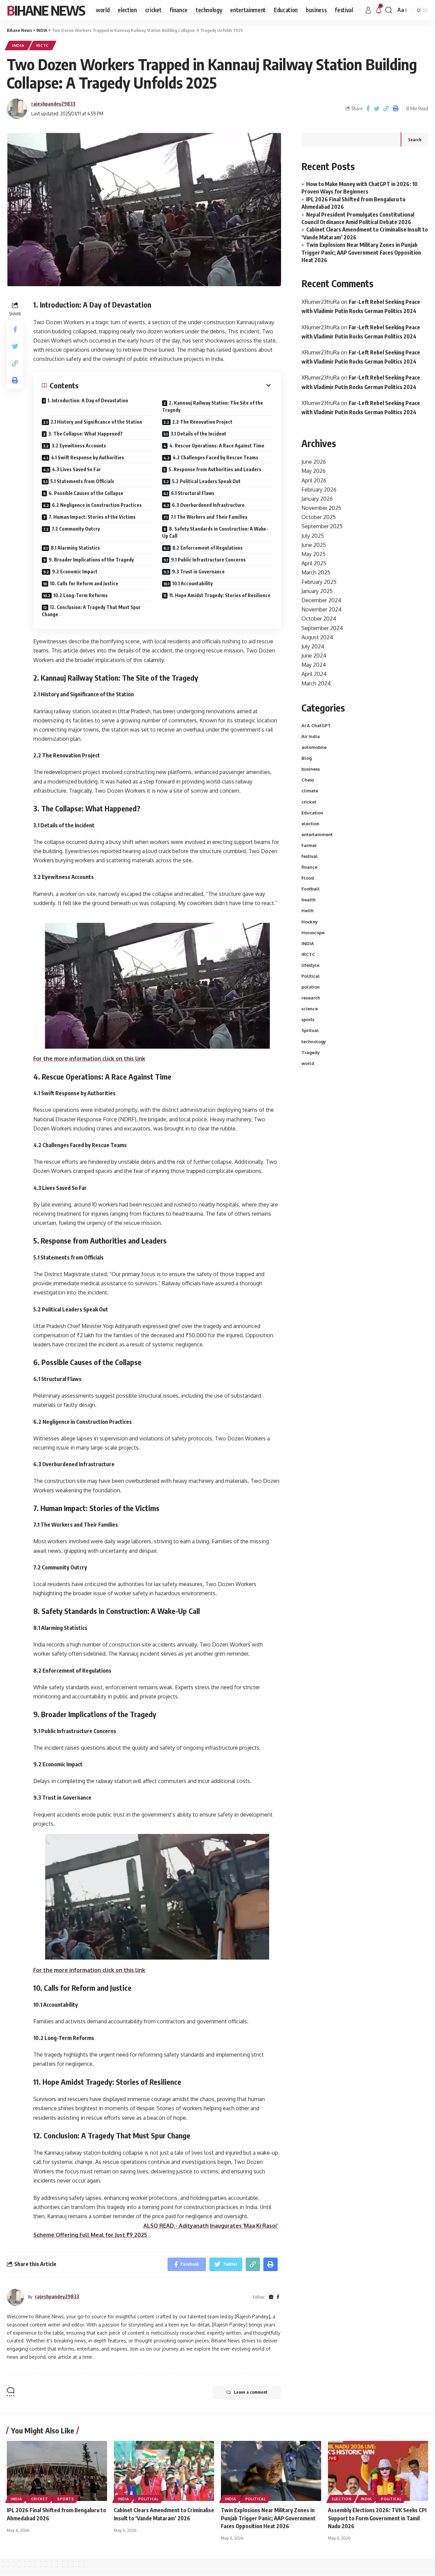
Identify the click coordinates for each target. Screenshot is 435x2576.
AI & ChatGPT (316, 725)
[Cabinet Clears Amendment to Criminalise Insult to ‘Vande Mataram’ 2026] (164, 2471)
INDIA (18, 45)
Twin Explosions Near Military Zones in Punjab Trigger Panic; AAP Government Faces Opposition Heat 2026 (361, 252)
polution (311, 987)
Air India (311, 736)
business (311, 769)
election (310, 824)
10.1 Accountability (193, 583)
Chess (308, 780)
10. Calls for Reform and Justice (84, 583)
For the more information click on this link (89, 1059)
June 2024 (314, 656)
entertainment (317, 834)
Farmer (309, 845)
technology (314, 1042)
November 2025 (321, 508)
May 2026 (314, 471)
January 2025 (317, 591)
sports (308, 1019)
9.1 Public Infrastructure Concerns (208, 560)
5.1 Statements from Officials (82, 481)
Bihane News (46, 10)
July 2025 (313, 536)
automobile (314, 747)
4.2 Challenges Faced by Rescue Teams (215, 457)
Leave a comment (251, 2392)
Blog (307, 758)
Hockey (310, 922)
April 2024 (314, 674)
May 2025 (314, 554)
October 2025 (319, 517)
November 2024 (321, 609)
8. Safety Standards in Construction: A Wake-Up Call (215, 532)
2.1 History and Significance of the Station (96, 422)
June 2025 (314, 545)
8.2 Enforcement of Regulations (207, 548)
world (308, 1063)
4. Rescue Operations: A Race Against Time (217, 446)
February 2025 (319, 582)
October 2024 (319, 619)
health (309, 900)
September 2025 (322, 526)
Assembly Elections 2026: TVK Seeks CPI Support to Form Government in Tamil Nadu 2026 (377, 2518)
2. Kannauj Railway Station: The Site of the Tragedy (213, 406)
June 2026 (314, 462)
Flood (308, 878)
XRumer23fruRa (320, 302)
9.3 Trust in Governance (198, 572)
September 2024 (322, 628)
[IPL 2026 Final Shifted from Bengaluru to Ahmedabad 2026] (57, 2471)
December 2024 (321, 600)
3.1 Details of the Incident (198, 434)
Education (312, 813)
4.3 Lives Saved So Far (76, 469)
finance (309, 867)
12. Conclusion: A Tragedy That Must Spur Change (91, 611)
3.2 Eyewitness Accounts (79, 446)
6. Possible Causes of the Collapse (86, 493)
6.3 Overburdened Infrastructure (208, 505)
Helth (308, 910)
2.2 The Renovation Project (202, 422)
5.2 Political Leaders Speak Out (206, 481)
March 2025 (316, 572)
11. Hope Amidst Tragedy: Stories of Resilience (220, 595)
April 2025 (314, 563)
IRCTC (43, 45)
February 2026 (319, 490)
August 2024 (317, 637)
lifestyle (310, 965)
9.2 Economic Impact (75, 572)
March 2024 (316, 683)
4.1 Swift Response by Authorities (88, 457)
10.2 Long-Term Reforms (81, 595)
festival (310, 856)
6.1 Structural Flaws (193, 493)
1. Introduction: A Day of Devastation (88, 400)
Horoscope (313, 933)
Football (311, 889)
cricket (309, 802)
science (310, 1009)
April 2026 (314, 480)
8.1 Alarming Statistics (75, 548)
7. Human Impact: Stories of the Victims (92, 517)
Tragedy (311, 1052)
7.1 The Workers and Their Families (209, 517)
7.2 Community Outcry (76, 529)
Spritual (310, 1030)
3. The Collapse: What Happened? (85, 434)
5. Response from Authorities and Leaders (215, 469)
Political (311, 976)
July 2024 (313, 646)
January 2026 (317, 499)
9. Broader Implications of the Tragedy (91, 560)
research (311, 998)
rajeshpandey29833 (53, 104)
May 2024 (314, 665)
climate (310, 791)
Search (415, 140)
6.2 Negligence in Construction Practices (97, 505)
